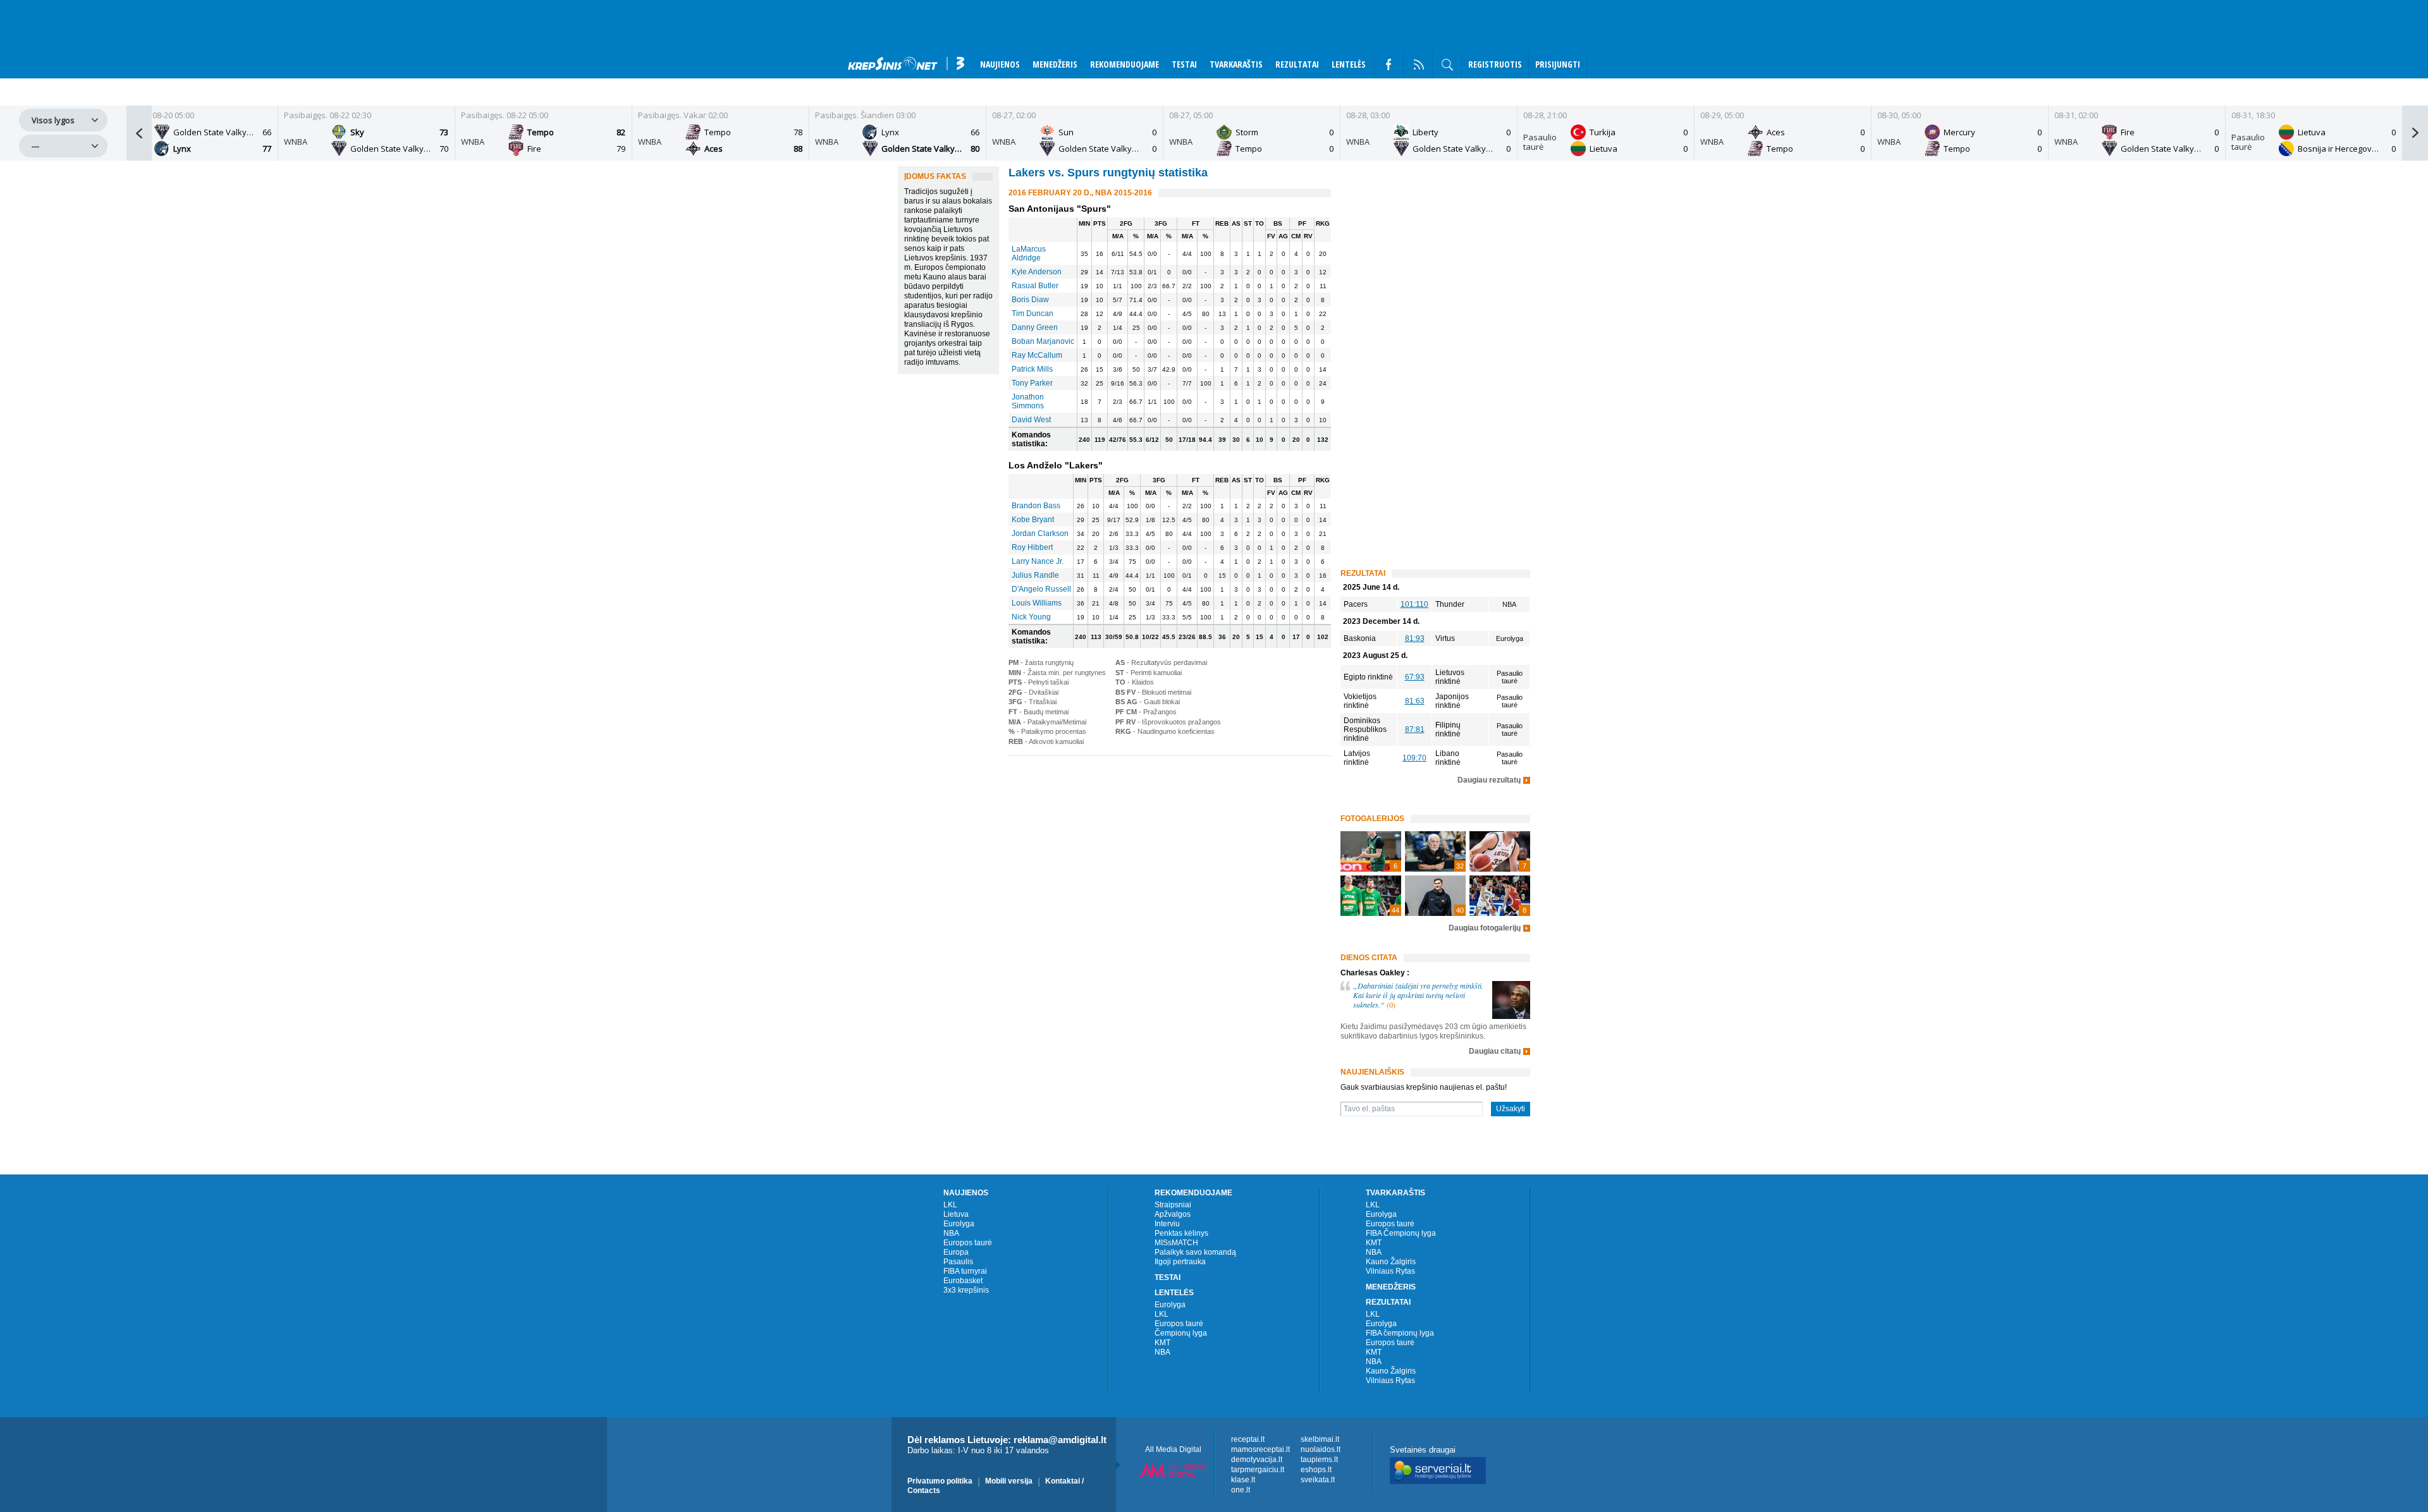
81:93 (1415, 638)
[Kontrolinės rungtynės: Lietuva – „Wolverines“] (1435, 851)
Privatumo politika (940, 1481)
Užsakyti (1511, 1109)
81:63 (1415, 701)
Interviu (1167, 1224)
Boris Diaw (1030, 300)
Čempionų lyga (1181, 1333)
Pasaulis (958, 1262)
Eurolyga (959, 1224)
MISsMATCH (1176, 1243)
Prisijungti (1558, 64)
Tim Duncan (1033, 314)
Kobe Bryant (1033, 520)
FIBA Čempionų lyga (1401, 1233)
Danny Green (1035, 327)
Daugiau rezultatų (1489, 780)
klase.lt (1243, 1480)
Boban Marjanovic (1043, 341)
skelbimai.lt (1320, 1439)
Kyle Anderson (1037, 272)
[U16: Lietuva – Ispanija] (1500, 896)
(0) (1391, 1004)
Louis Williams (1037, 603)
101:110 (1414, 604)
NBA (951, 1233)
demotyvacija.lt (1257, 1460)
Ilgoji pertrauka (1180, 1262)
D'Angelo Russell (1041, 589)
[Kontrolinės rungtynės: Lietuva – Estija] (1371, 896)
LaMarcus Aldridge (1029, 253)
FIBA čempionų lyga (1400, 1333)
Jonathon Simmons (1028, 401)
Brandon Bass (1036, 506)
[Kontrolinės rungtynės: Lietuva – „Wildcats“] (1500, 851)
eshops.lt (1316, 1470)
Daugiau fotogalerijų (1485, 928)
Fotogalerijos (1372, 819)
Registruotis (1495, 64)
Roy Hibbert (1032, 547)
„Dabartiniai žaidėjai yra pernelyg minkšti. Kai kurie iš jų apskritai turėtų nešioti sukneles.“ (1418, 995)
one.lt (1241, 1490)
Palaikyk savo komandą (1195, 1252)
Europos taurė (968, 1243)
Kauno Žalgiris (1391, 1262)
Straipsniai (1173, 1205)
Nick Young (1031, 617)
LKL (950, 1205)
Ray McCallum (1037, 355)
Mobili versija (1009, 1481)
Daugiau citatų (1495, 1052)
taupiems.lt (1319, 1460)
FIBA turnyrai (965, 1271)
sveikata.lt (1318, 1480)
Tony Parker (1032, 383)
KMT (1162, 1343)
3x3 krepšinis (966, 1290)
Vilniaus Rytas (1390, 1271)
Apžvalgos (1173, 1214)
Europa (956, 1252)
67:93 (1415, 677)
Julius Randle (1035, 575)
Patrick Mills (1032, 369)
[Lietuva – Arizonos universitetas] (1435, 896)
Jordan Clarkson (1040, 533)
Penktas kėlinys (1181, 1233)
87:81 (1415, 729)
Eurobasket (963, 1281)
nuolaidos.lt (1321, 1449)
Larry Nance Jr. (1038, 561)
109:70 (1414, 758)
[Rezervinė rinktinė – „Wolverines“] (1371, 851)
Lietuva (956, 1214)
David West (1031, 420)
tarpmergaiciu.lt (1258, 1470)
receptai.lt (1248, 1439)
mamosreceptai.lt (1260, 1449)
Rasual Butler (1035, 286)
